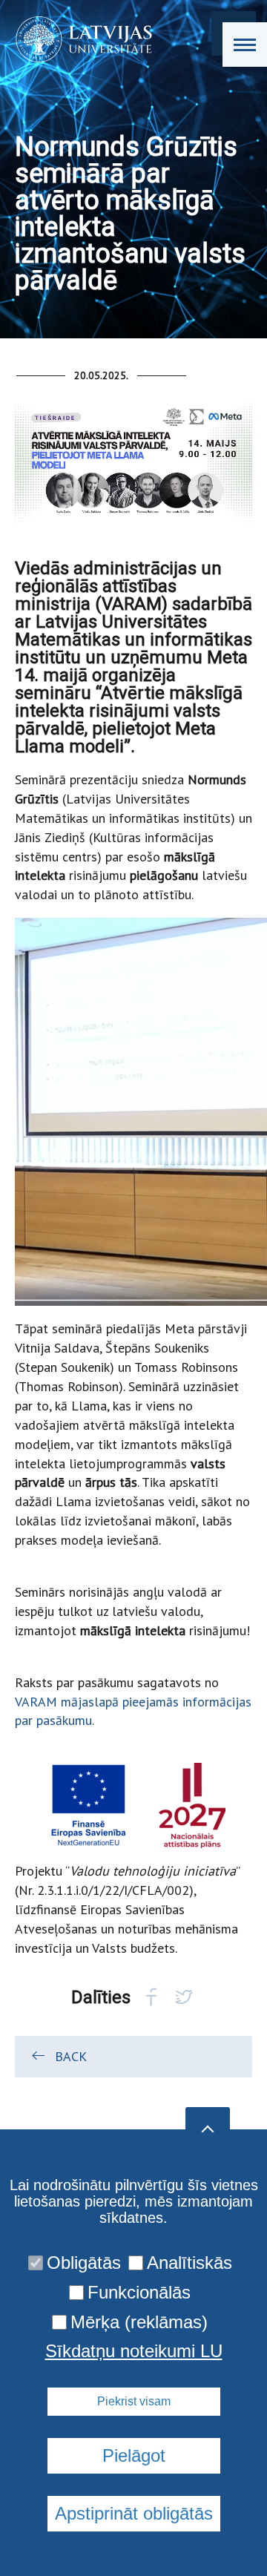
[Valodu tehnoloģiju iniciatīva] (79, 39)
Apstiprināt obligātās (134, 2513)
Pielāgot (134, 2455)
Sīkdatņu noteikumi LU (134, 2351)
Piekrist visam (134, 2401)
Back (71, 2056)
